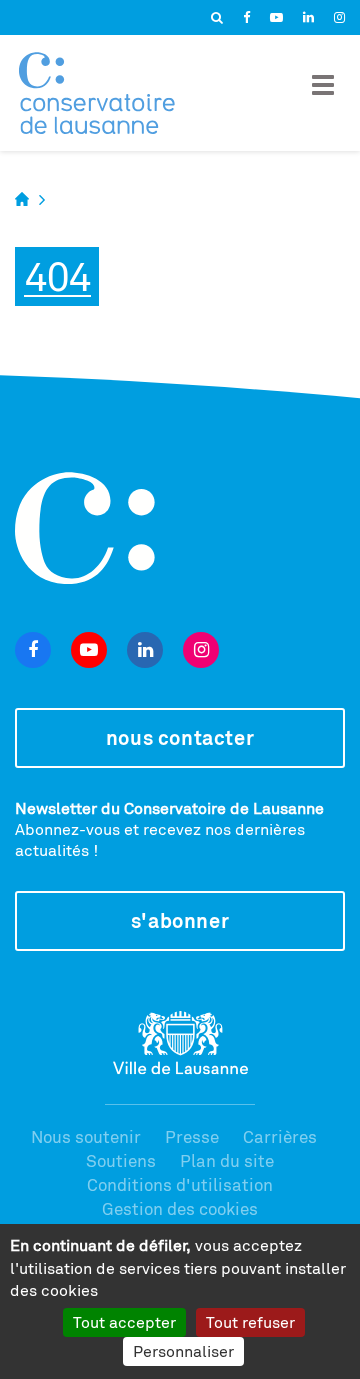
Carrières (280, 1136)
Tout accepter (124, 1322)
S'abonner (180, 920)
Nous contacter (180, 737)
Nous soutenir (86, 1136)
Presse (192, 1136)
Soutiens (121, 1160)
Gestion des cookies (180, 1208)
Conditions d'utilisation (180, 1184)
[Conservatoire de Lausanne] (97, 93)
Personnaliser (183, 1351)
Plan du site (227, 1160)
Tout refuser (250, 1322)
